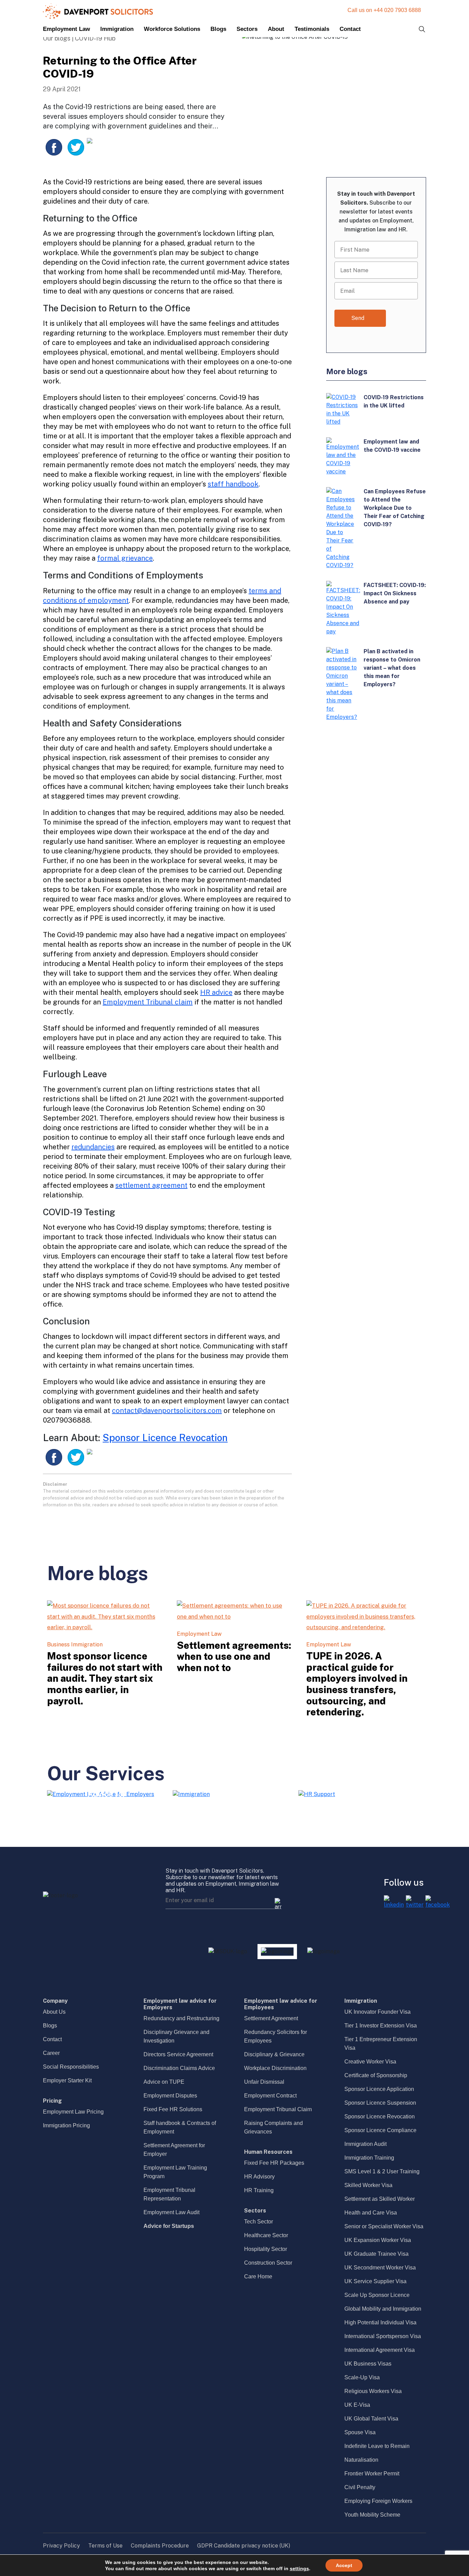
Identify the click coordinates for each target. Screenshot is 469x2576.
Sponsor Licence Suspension (380, 2103)
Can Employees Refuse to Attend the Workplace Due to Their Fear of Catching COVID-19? (395, 508)
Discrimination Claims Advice (179, 2068)
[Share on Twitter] (76, 147)
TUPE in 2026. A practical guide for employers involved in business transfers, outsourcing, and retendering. (357, 1684)
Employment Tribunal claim (148, 1002)
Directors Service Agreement (178, 2054)
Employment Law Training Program (175, 2172)
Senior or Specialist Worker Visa (384, 2226)
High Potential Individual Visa (380, 2322)
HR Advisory (259, 2177)
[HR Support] (317, 1794)
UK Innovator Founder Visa (378, 2012)
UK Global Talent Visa (371, 2419)
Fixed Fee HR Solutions (173, 2109)
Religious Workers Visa (373, 2391)
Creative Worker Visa (370, 2062)
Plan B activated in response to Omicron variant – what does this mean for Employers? (392, 668)
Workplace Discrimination (275, 2068)
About (276, 29)
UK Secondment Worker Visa (380, 2268)
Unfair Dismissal (264, 2082)
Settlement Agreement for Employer (174, 2150)
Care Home (258, 2276)
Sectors (247, 29)
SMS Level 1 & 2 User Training (382, 2171)
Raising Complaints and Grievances (273, 2127)
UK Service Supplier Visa (375, 2281)
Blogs (218, 29)
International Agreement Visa (380, 2350)
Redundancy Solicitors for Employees (276, 2036)
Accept (344, 2565)
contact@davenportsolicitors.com (167, 1411)
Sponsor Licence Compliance (380, 2130)
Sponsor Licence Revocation (165, 1437)
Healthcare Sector (266, 2235)
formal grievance (125, 558)
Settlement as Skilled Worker (380, 2199)
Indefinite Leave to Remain (377, 2446)
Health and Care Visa (371, 2213)
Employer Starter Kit (67, 2080)
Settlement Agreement (271, 2018)
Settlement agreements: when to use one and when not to (234, 1656)
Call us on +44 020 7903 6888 (384, 10)
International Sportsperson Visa (383, 2336)
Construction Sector (268, 2263)
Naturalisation (361, 2460)
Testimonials (312, 29)
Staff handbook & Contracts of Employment (180, 2127)
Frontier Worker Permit (372, 2474)
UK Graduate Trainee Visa (376, 2254)
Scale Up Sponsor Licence (377, 2295)
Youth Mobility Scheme (372, 2515)
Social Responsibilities (71, 2067)
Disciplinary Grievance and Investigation (176, 2036)
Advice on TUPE (164, 2082)
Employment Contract (270, 2096)
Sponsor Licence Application (379, 2089)
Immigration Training (369, 2158)
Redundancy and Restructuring (181, 2018)
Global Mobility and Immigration (383, 2309)
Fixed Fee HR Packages (274, 2163)
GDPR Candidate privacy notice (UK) (244, 2546)
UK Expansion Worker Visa (378, 2240)
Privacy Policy (61, 2546)
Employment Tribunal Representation (169, 2194)
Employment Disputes (170, 2096)
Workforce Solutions (172, 29)
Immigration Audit (365, 2144)
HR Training (259, 2190)
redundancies (93, 1147)
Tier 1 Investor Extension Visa (381, 2026)
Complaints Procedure (160, 2546)
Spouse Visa (360, 2432)
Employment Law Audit (171, 2212)
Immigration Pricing (66, 2125)
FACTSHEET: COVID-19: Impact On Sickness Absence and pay (395, 593)
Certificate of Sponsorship (376, 2075)
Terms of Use (105, 2546)
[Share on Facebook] (54, 147)
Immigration (117, 29)
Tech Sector (259, 2222)
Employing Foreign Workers (378, 2501)
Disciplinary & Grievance (274, 2054)
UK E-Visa (357, 2405)
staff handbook (233, 484)
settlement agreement (151, 1185)
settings (299, 2568)
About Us (54, 2012)
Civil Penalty (360, 2487)
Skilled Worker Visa (368, 2185)
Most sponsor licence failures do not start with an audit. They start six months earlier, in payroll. (105, 1678)
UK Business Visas (368, 2364)
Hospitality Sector (266, 2249)
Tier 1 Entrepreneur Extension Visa (381, 2044)
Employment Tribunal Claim (278, 2109)
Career (51, 2053)
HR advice (216, 992)
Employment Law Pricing (73, 2112)
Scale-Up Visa (362, 2377)
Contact (350, 29)
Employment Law (66, 29)
